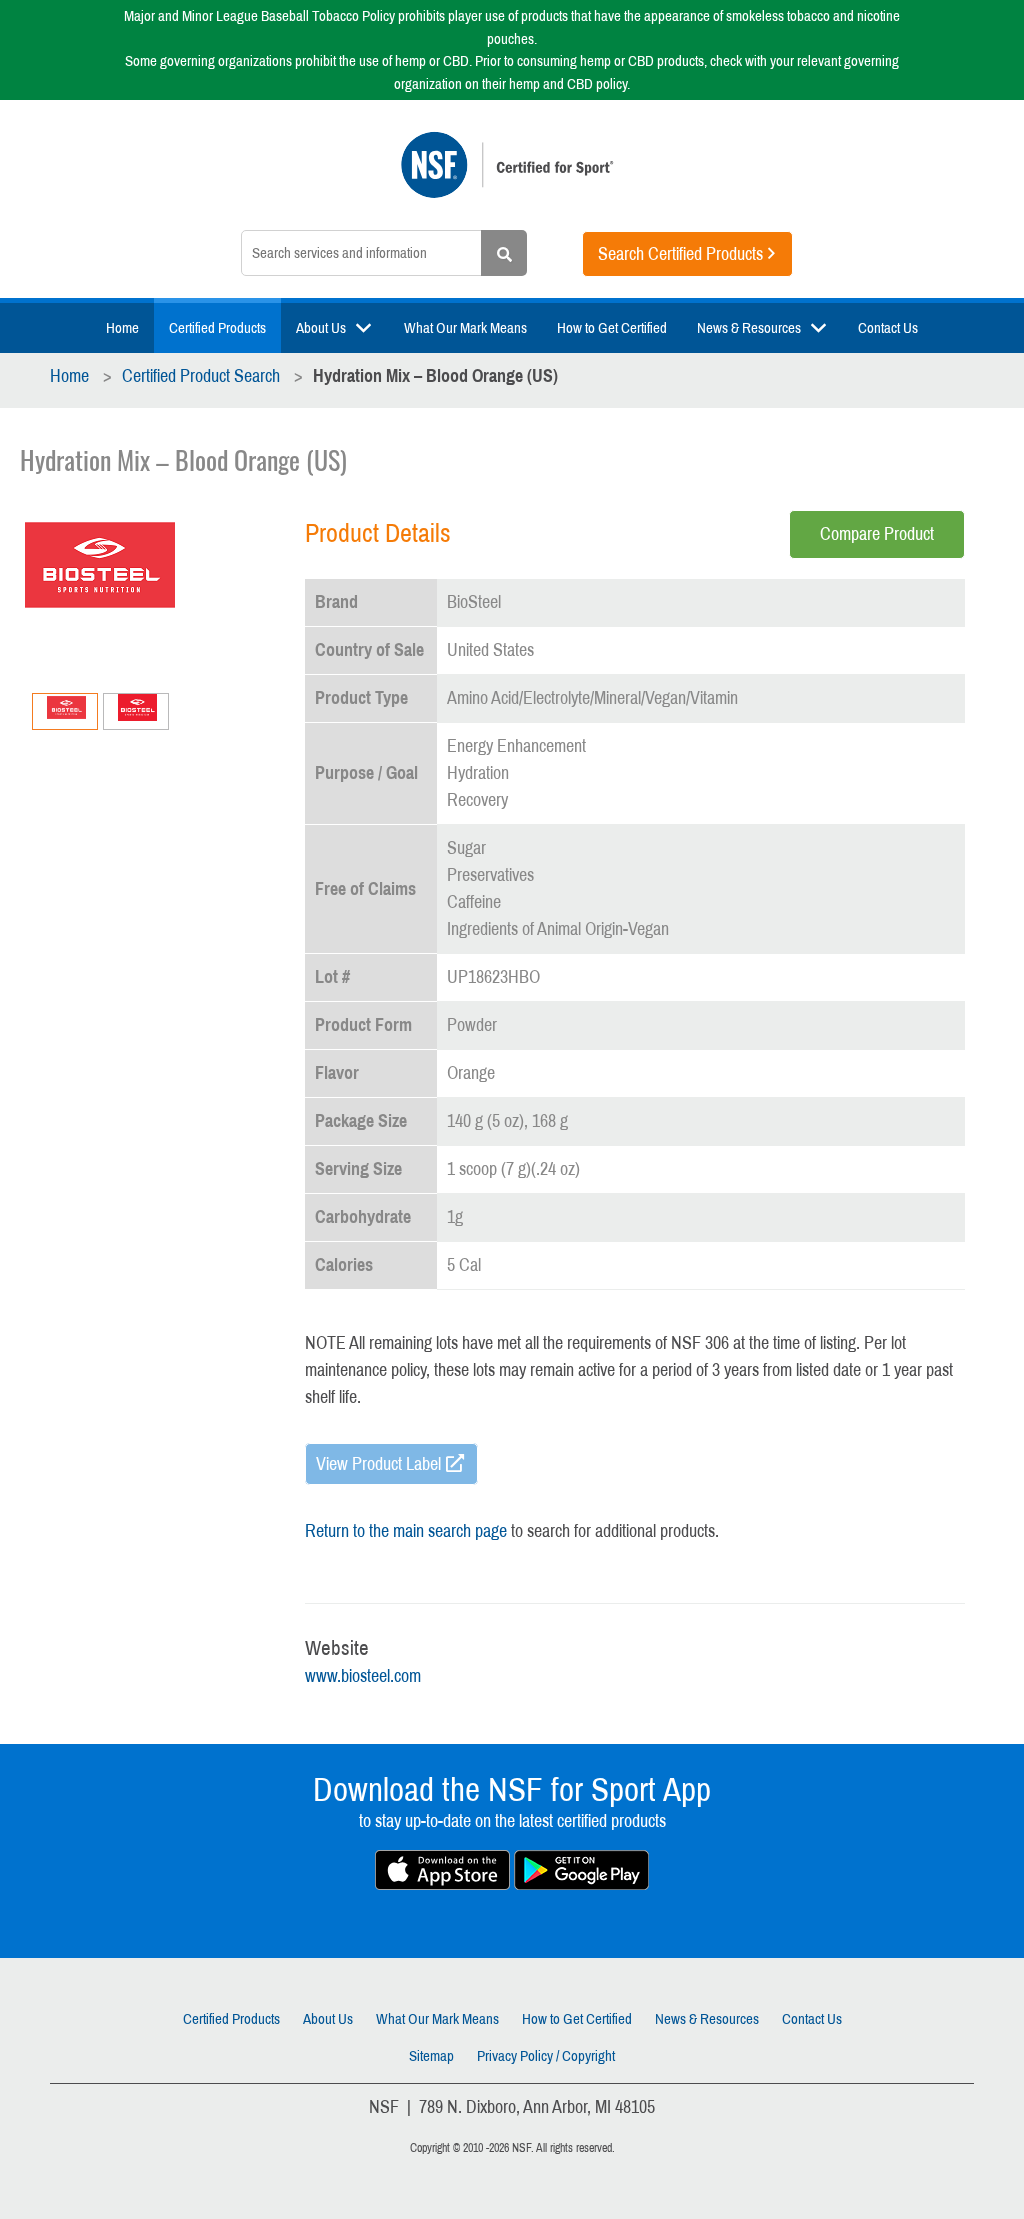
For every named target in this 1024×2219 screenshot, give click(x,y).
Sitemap (431, 2056)
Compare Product (877, 534)
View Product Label (378, 1464)
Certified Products (217, 328)
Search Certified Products (680, 254)
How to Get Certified (612, 328)
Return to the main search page (406, 1531)
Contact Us (888, 328)
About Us (321, 328)
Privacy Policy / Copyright (546, 2056)
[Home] (512, 175)
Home (122, 328)
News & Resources (749, 328)
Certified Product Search (201, 376)
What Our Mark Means (465, 328)
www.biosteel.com (363, 1676)
